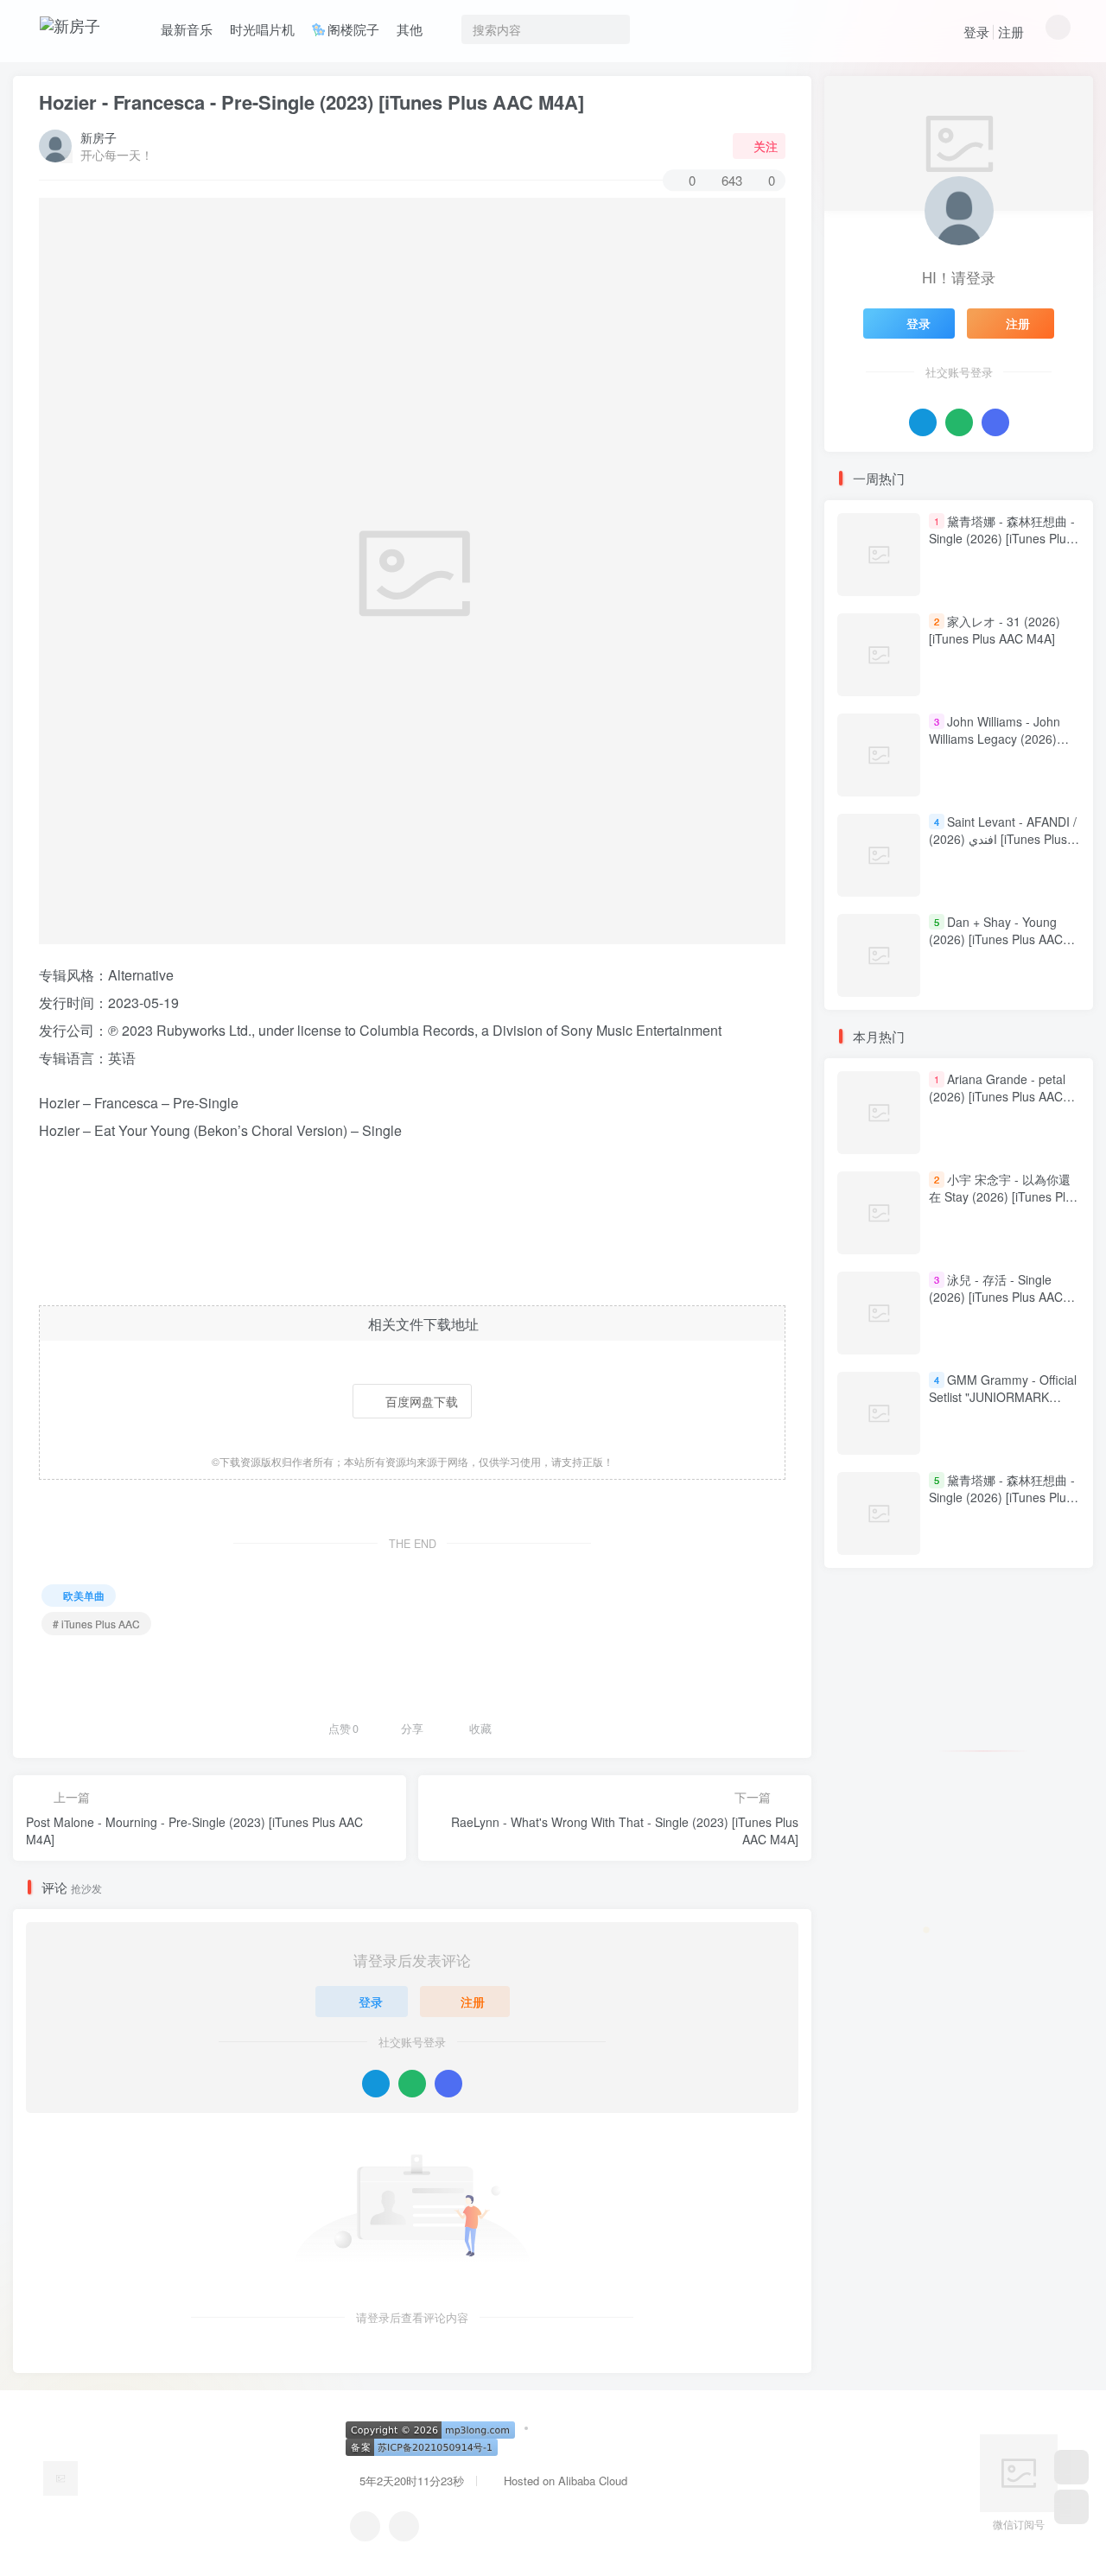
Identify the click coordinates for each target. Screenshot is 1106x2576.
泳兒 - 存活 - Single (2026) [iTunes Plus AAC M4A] (996, 1297)
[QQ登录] (376, 2084)
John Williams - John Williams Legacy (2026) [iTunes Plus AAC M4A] (995, 738)
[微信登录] (412, 2084)
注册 (1011, 32)
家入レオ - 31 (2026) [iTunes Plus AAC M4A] (995, 630)
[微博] (404, 2526)
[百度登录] (448, 2084)
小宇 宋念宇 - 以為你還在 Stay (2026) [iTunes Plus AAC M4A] (1004, 1197)
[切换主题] (1071, 2507)
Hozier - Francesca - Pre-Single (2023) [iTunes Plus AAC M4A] (311, 102)
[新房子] (60, 2477)
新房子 (99, 137)
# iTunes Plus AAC (96, 1624)
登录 (976, 32)
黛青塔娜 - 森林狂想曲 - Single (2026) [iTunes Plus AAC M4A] (1002, 538)
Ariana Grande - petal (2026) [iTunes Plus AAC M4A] (997, 1097)
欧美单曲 (84, 1595)
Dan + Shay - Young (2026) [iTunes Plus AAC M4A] (996, 939)
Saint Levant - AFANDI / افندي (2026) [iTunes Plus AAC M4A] (1003, 838)
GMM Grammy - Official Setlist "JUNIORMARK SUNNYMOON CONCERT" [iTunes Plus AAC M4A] (1003, 1406)
